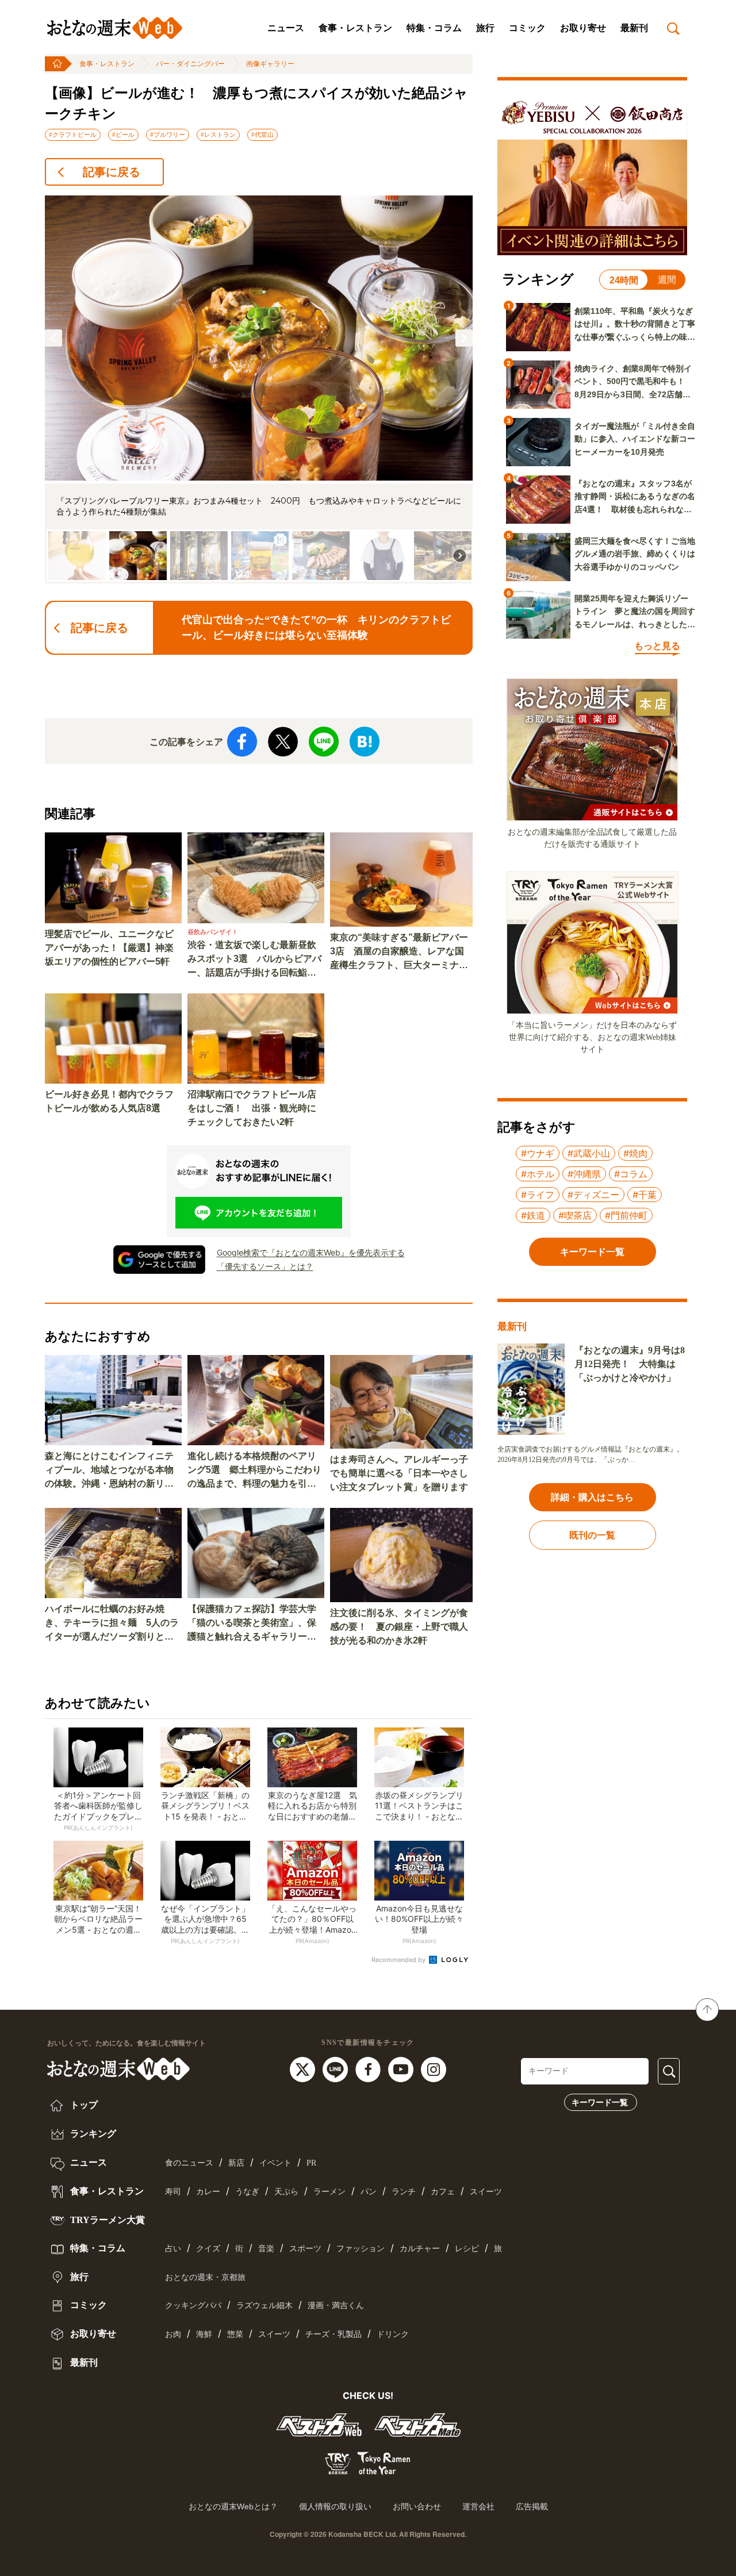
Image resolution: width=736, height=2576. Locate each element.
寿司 (173, 2192)
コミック (527, 28)
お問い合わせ (417, 2506)
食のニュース (189, 2163)
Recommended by (399, 1960)
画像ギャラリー (270, 64)
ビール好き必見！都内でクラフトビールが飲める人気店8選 (109, 1101)
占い (173, 2249)
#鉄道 (533, 1215)
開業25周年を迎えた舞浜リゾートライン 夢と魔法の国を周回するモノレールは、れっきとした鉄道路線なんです (635, 612)
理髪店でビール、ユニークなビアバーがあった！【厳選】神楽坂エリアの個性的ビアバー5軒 (109, 948)
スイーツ (486, 2192)
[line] (337, 2069)
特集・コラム (434, 28)
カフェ (443, 2192)
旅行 (485, 28)
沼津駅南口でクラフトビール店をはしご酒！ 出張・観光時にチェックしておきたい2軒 (252, 1108)
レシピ (467, 2249)
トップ (83, 2105)
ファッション (361, 2249)
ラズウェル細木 (264, 2306)
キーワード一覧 (600, 2102)
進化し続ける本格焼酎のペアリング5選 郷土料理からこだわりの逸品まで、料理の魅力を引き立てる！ (254, 1471)
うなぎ (247, 2192)
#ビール (123, 135)
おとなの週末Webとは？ (233, 2506)
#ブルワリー (168, 135)
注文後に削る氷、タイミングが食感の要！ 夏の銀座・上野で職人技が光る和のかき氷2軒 (399, 1627)
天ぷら (286, 2192)
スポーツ (305, 2249)
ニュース (286, 28)
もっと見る (657, 646)
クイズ (208, 2249)
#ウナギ (538, 1153)
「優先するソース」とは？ (265, 1266)
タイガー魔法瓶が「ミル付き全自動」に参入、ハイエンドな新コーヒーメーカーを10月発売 (635, 439)
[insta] (434, 2069)
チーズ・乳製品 (333, 2334)
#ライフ (538, 1195)
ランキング (92, 2134)
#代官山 (262, 135)
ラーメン (329, 2192)
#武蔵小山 (589, 1153)
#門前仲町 (626, 1215)
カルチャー (420, 2249)
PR (311, 2163)
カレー (208, 2192)
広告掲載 (532, 2506)
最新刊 (634, 28)
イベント (275, 2163)
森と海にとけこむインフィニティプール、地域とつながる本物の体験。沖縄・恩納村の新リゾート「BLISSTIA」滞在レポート (112, 1471)
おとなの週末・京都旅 (205, 2277)
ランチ (404, 2192)
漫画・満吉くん (336, 2306)
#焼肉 (635, 1153)
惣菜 (235, 2334)
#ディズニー (593, 1195)
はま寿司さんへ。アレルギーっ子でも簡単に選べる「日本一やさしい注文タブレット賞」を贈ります (399, 1473)
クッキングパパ (193, 2306)
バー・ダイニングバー (190, 64)
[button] (53, 338)
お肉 (173, 2334)
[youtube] (402, 2069)
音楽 (266, 2249)
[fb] (369, 2069)
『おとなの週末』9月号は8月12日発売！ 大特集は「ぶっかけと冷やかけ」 (630, 1364)
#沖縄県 (584, 1174)
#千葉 (645, 1195)
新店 (236, 2163)
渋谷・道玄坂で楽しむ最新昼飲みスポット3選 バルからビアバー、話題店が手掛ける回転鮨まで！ (254, 960)
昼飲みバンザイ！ (213, 932)
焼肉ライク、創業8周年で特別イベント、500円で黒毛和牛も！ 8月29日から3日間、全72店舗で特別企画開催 (634, 382)
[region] (259, 389)
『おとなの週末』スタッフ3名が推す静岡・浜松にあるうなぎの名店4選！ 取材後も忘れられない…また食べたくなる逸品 (635, 497)
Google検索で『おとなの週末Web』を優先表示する (311, 1252)
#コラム (631, 1174)
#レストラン (218, 135)
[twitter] (304, 2069)
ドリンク (393, 2334)
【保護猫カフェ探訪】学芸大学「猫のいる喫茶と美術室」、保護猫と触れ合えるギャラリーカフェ (252, 1624)
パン (369, 2192)
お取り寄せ (583, 28)
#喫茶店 (575, 1215)
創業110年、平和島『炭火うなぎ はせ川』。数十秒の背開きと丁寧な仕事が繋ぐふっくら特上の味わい (635, 325)
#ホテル (538, 1174)
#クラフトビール (73, 135)
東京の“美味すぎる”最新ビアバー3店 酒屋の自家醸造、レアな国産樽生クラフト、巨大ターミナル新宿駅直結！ (399, 952)
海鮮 (204, 2334)
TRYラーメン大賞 (106, 2220)
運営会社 (478, 2506)
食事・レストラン (355, 28)
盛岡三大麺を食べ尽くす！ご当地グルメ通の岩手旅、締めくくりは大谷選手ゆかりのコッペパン (635, 554)
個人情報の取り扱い (335, 2506)
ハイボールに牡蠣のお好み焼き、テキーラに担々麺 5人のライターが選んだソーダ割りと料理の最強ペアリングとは (112, 1624)
